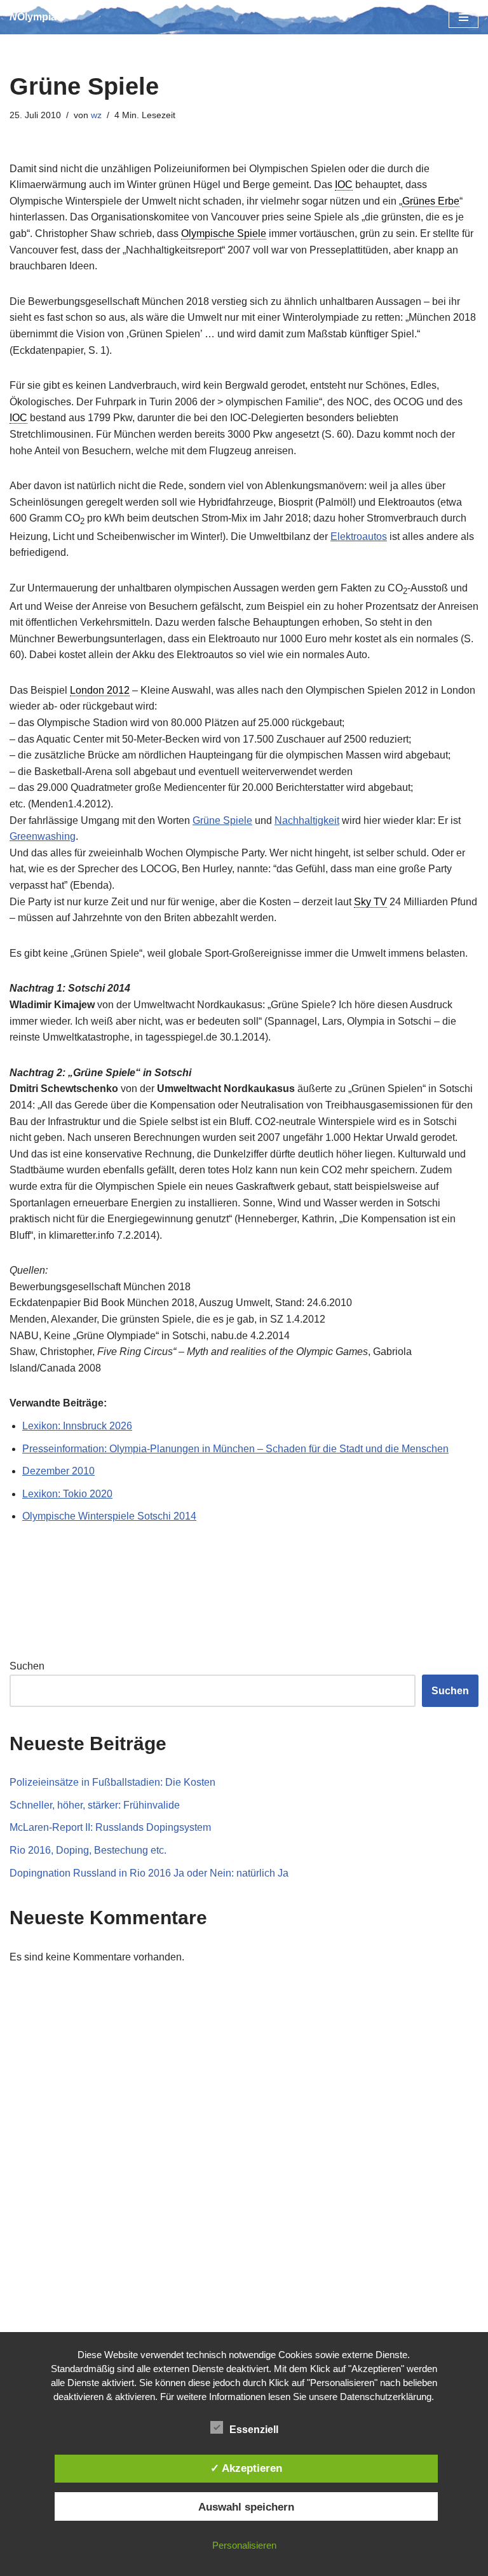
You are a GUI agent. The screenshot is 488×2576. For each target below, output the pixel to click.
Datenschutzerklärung (386, 2397)
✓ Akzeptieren (246, 2468)
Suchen (27, 1666)
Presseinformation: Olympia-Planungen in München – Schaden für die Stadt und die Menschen (235, 1449)
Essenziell (254, 2430)
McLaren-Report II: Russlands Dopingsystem (110, 1827)
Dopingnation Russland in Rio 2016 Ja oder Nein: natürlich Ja (149, 1873)
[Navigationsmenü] (464, 17)
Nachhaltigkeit (307, 820)
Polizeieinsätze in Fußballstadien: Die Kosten (112, 1782)
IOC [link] (344, 185)
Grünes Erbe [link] (431, 201)
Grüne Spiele (222, 820)
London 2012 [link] (100, 690)
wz (96, 115)
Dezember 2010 (58, 1471)
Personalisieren (244, 2545)
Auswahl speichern (246, 2507)
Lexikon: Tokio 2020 (67, 1494)
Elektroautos (359, 536)
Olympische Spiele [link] (224, 233)
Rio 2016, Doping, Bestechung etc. (88, 1850)
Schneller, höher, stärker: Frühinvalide (95, 1805)
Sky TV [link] (370, 902)
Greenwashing (43, 836)
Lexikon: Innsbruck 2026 (77, 1426)
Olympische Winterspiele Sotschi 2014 (109, 1516)
